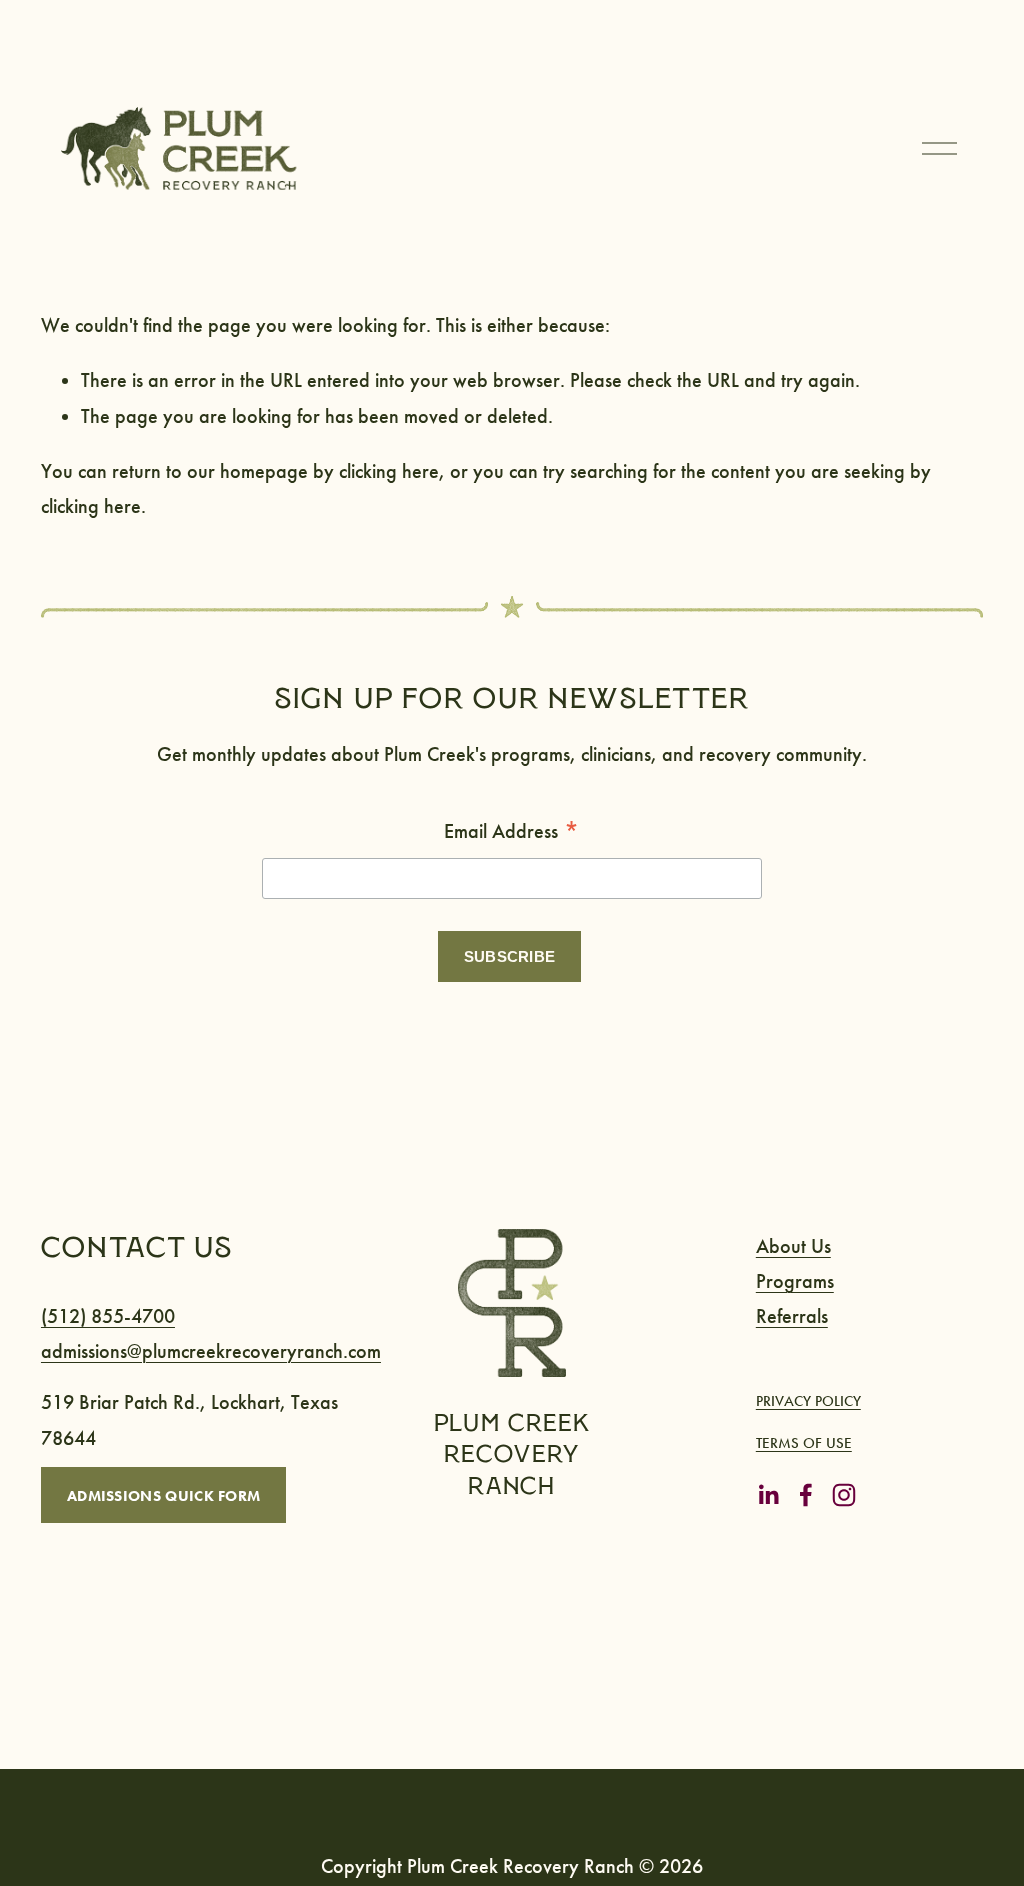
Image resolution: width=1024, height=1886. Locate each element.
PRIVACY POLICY (808, 1401)
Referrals (792, 1316)
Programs (795, 1281)
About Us (793, 1246)
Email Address (512, 832)
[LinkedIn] (768, 1495)
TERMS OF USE (804, 1443)
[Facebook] (806, 1495)
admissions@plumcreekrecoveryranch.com (211, 1351)
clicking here (389, 471)
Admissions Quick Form (163, 1495)
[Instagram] (844, 1495)
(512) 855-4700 (108, 1316)
